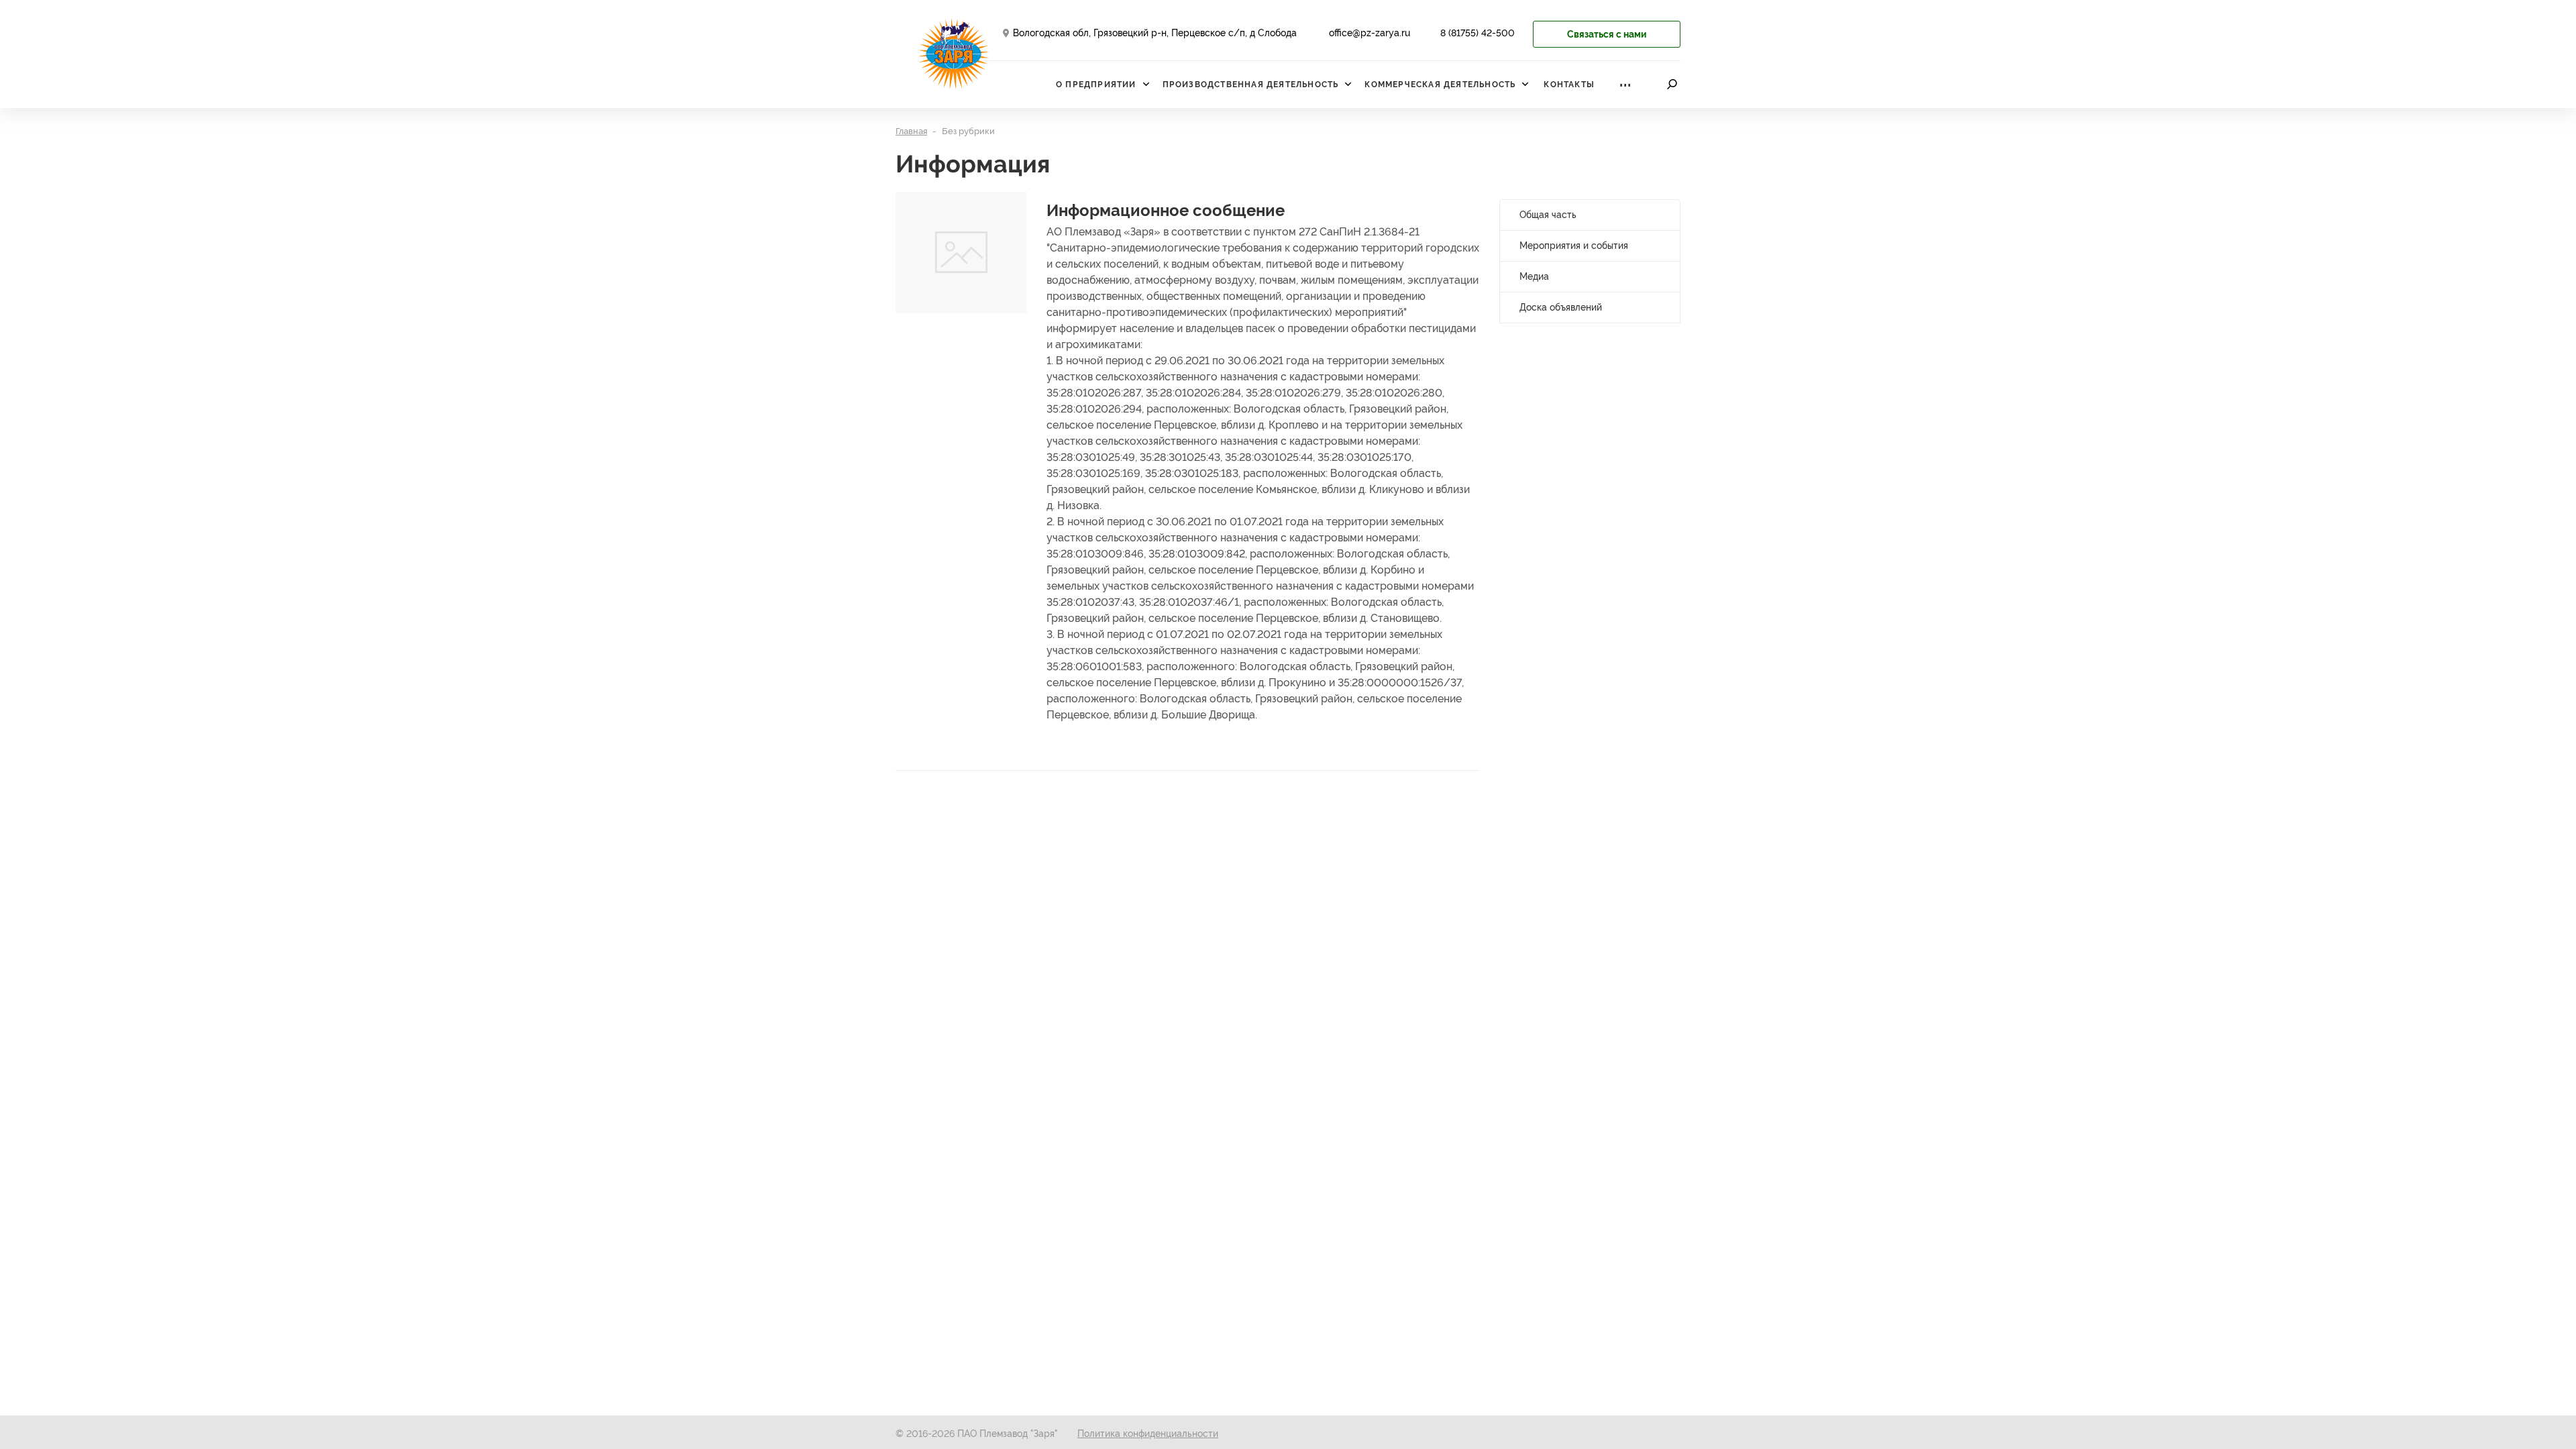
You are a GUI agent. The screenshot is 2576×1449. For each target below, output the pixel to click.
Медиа (1534, 276)
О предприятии (1096, 85)
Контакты (1569, 85)
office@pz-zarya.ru (1370, 33)
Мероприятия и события (1574, 246)
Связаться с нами (1607, 34)
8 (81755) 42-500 (1478, 33)
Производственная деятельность (1251, 85)
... (1625, 81)
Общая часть (1548, 215)
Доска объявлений (1561, 307)
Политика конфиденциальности (1148, 1434)
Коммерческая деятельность (1440, 85)
